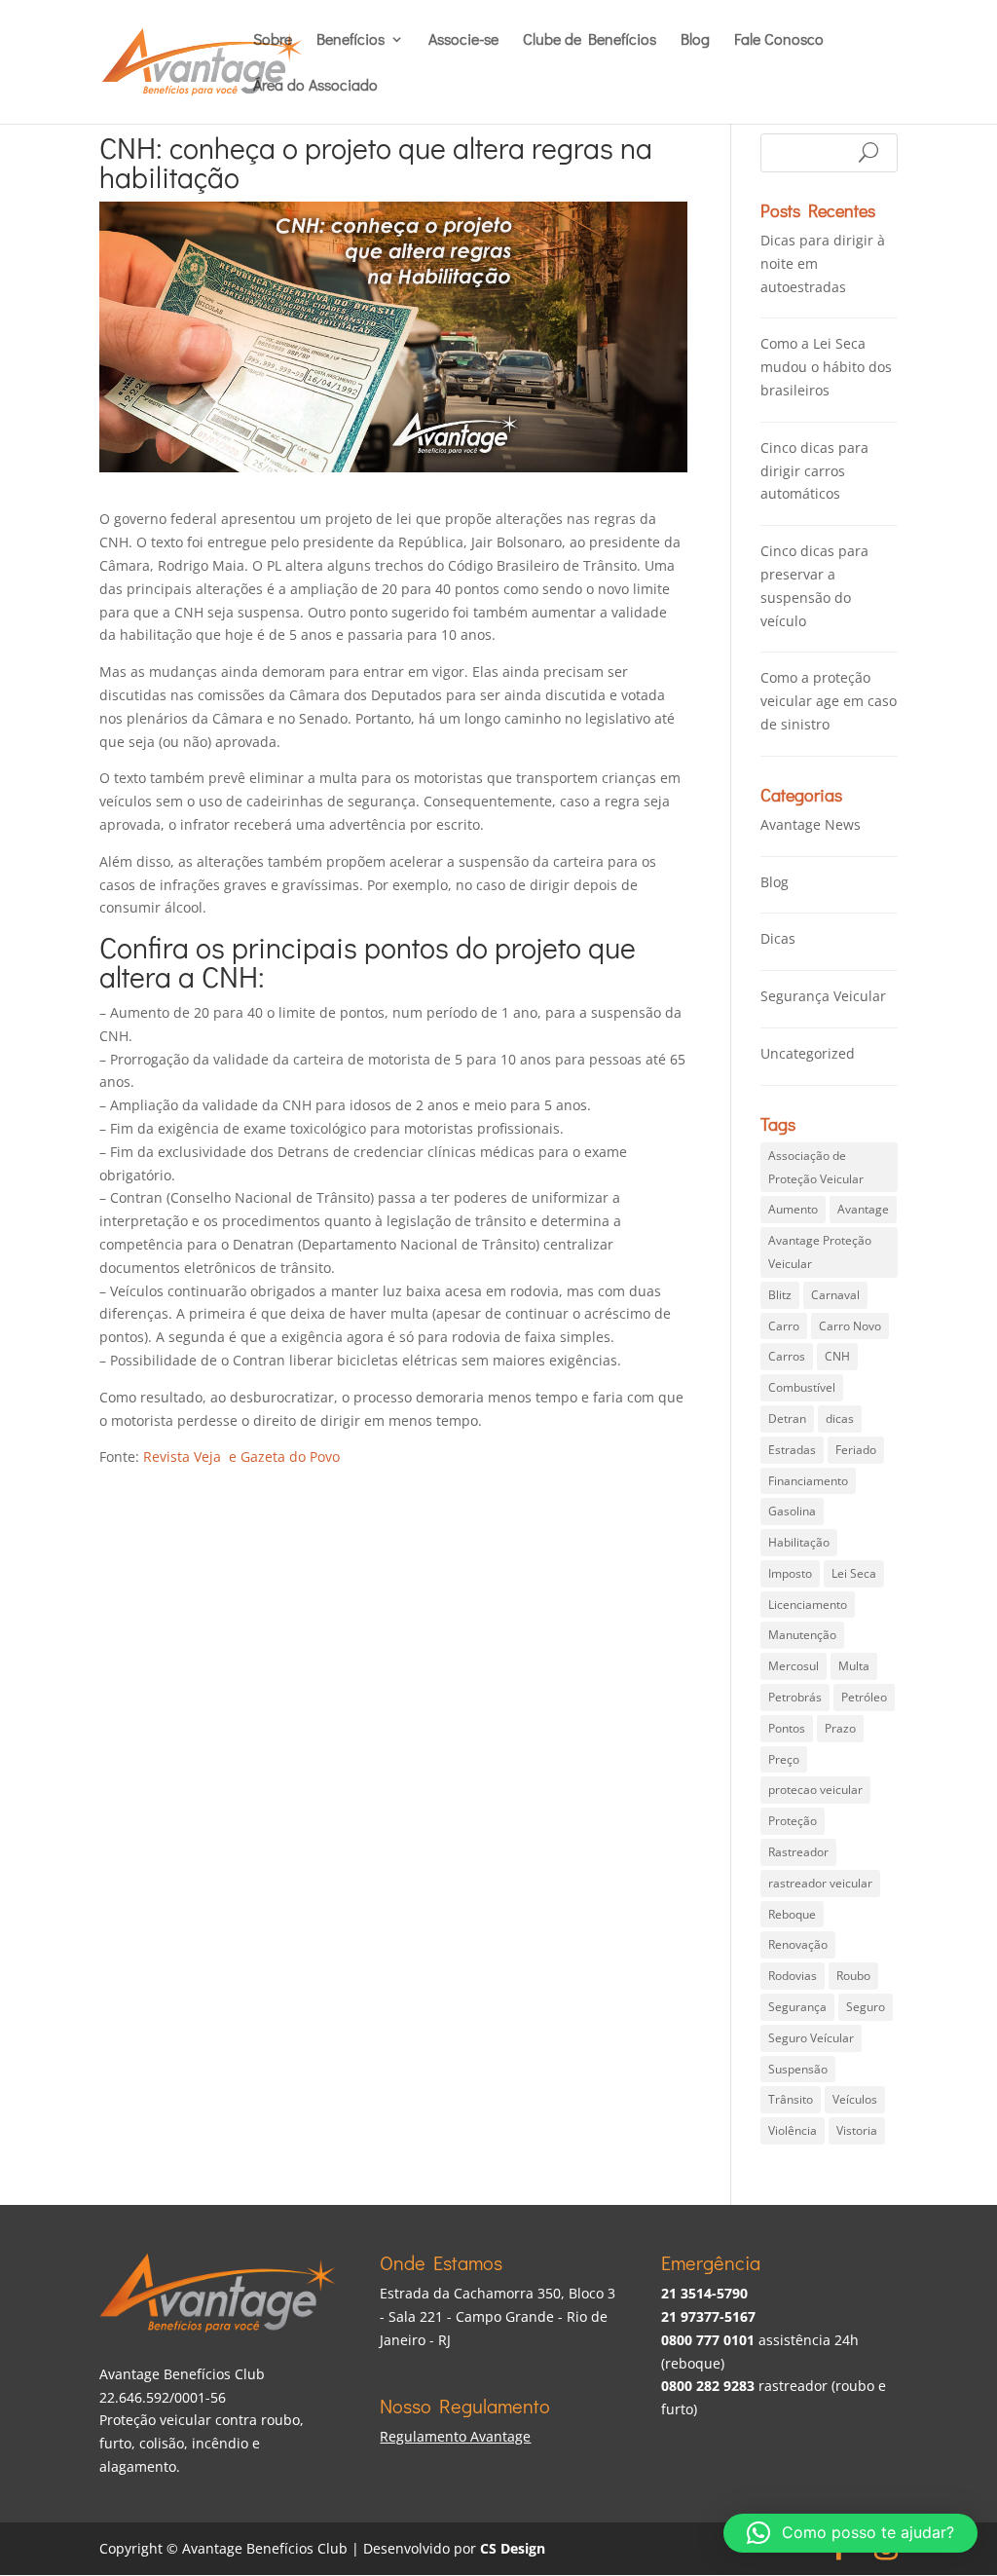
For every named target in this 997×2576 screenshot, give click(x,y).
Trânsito (791, 2099)
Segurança (797, 2007)
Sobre (273, 40)
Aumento (793, 1209)
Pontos (787, 1728)
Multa (854, 1666)
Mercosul (794, 1666)
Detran (787, 1419)
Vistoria (857, 2130)
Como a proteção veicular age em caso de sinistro (829, 701)
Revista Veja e (192, 1456)
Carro (784, 1326)
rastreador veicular (820, 1883)
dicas (840, 1419)
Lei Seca (854, 1573)
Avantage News (811, 824)
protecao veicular (815, 1790)
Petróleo (864, 1697)
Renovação (798, 1944)
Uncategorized (808, 1053)
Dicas (778, 938)
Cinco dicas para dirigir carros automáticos (814, 471)
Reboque (792, 1914)
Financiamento (808, 1481)
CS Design (513, 2548)
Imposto (790, 1573)
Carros (787, 1356)
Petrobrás (795, 1697)
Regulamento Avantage (455, 2436)
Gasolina (792, 1511)
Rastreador (798, 1852)
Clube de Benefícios (590, 40)
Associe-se (463, 40)
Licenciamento (808, 1605)
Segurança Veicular (823, 996)
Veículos (855, 2099)
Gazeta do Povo (290, 1456)
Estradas (792, 1450)
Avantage (863, 1209)
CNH (837, 1356)
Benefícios (351, 40)
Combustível (802, 1387)
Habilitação (799, 1542)
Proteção (793, 1821)
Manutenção (802, 1635)
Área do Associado (315, 86)
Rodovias (793, 1976)
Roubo (853, 1976)
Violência (793, 2130)
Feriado (856, 1450)
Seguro (866, 2007)
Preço (784, 1759)
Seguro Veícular (811, 2038)
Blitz (780, 1295)
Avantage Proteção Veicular (820, 1252)
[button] (850, 2533)
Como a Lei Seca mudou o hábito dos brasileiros (826, 367)
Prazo (840, 1728)
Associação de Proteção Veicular (816, 1167)
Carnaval (835, 1295)
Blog (695, 40)
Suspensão (798, 2069)
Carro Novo (850, 1326)
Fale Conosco (779, 40)
